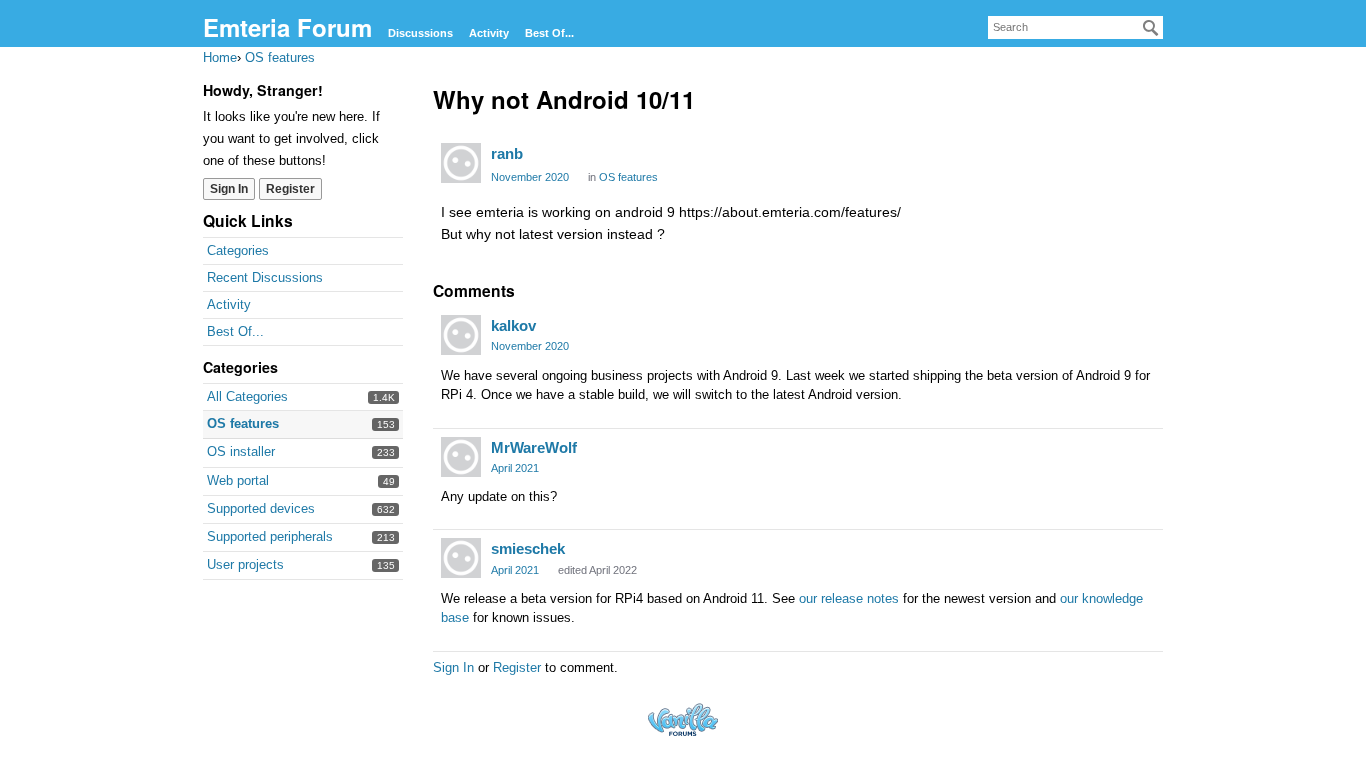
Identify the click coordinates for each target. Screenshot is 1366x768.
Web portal (238, 480)
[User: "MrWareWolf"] (461, 457)
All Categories (247, 396)
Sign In (229, 189)
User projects (245, 564)
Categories (238, 250)
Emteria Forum (287, 27)
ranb (507, 153)
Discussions (420, 33)
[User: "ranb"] (461, 163)
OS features (243, 423)
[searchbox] (1075, 27)
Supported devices (261, 508)
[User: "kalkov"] (461, 335)
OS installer (241, 451)
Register (290, 189)
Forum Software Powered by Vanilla (683, 719)
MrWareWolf (534, 447)
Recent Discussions (265, 277)
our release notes (849, 598)
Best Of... (549, 33)
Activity (489, 33)
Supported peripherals (270, 536)
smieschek (528, 548)
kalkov (513, 325)
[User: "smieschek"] (461, 558)
